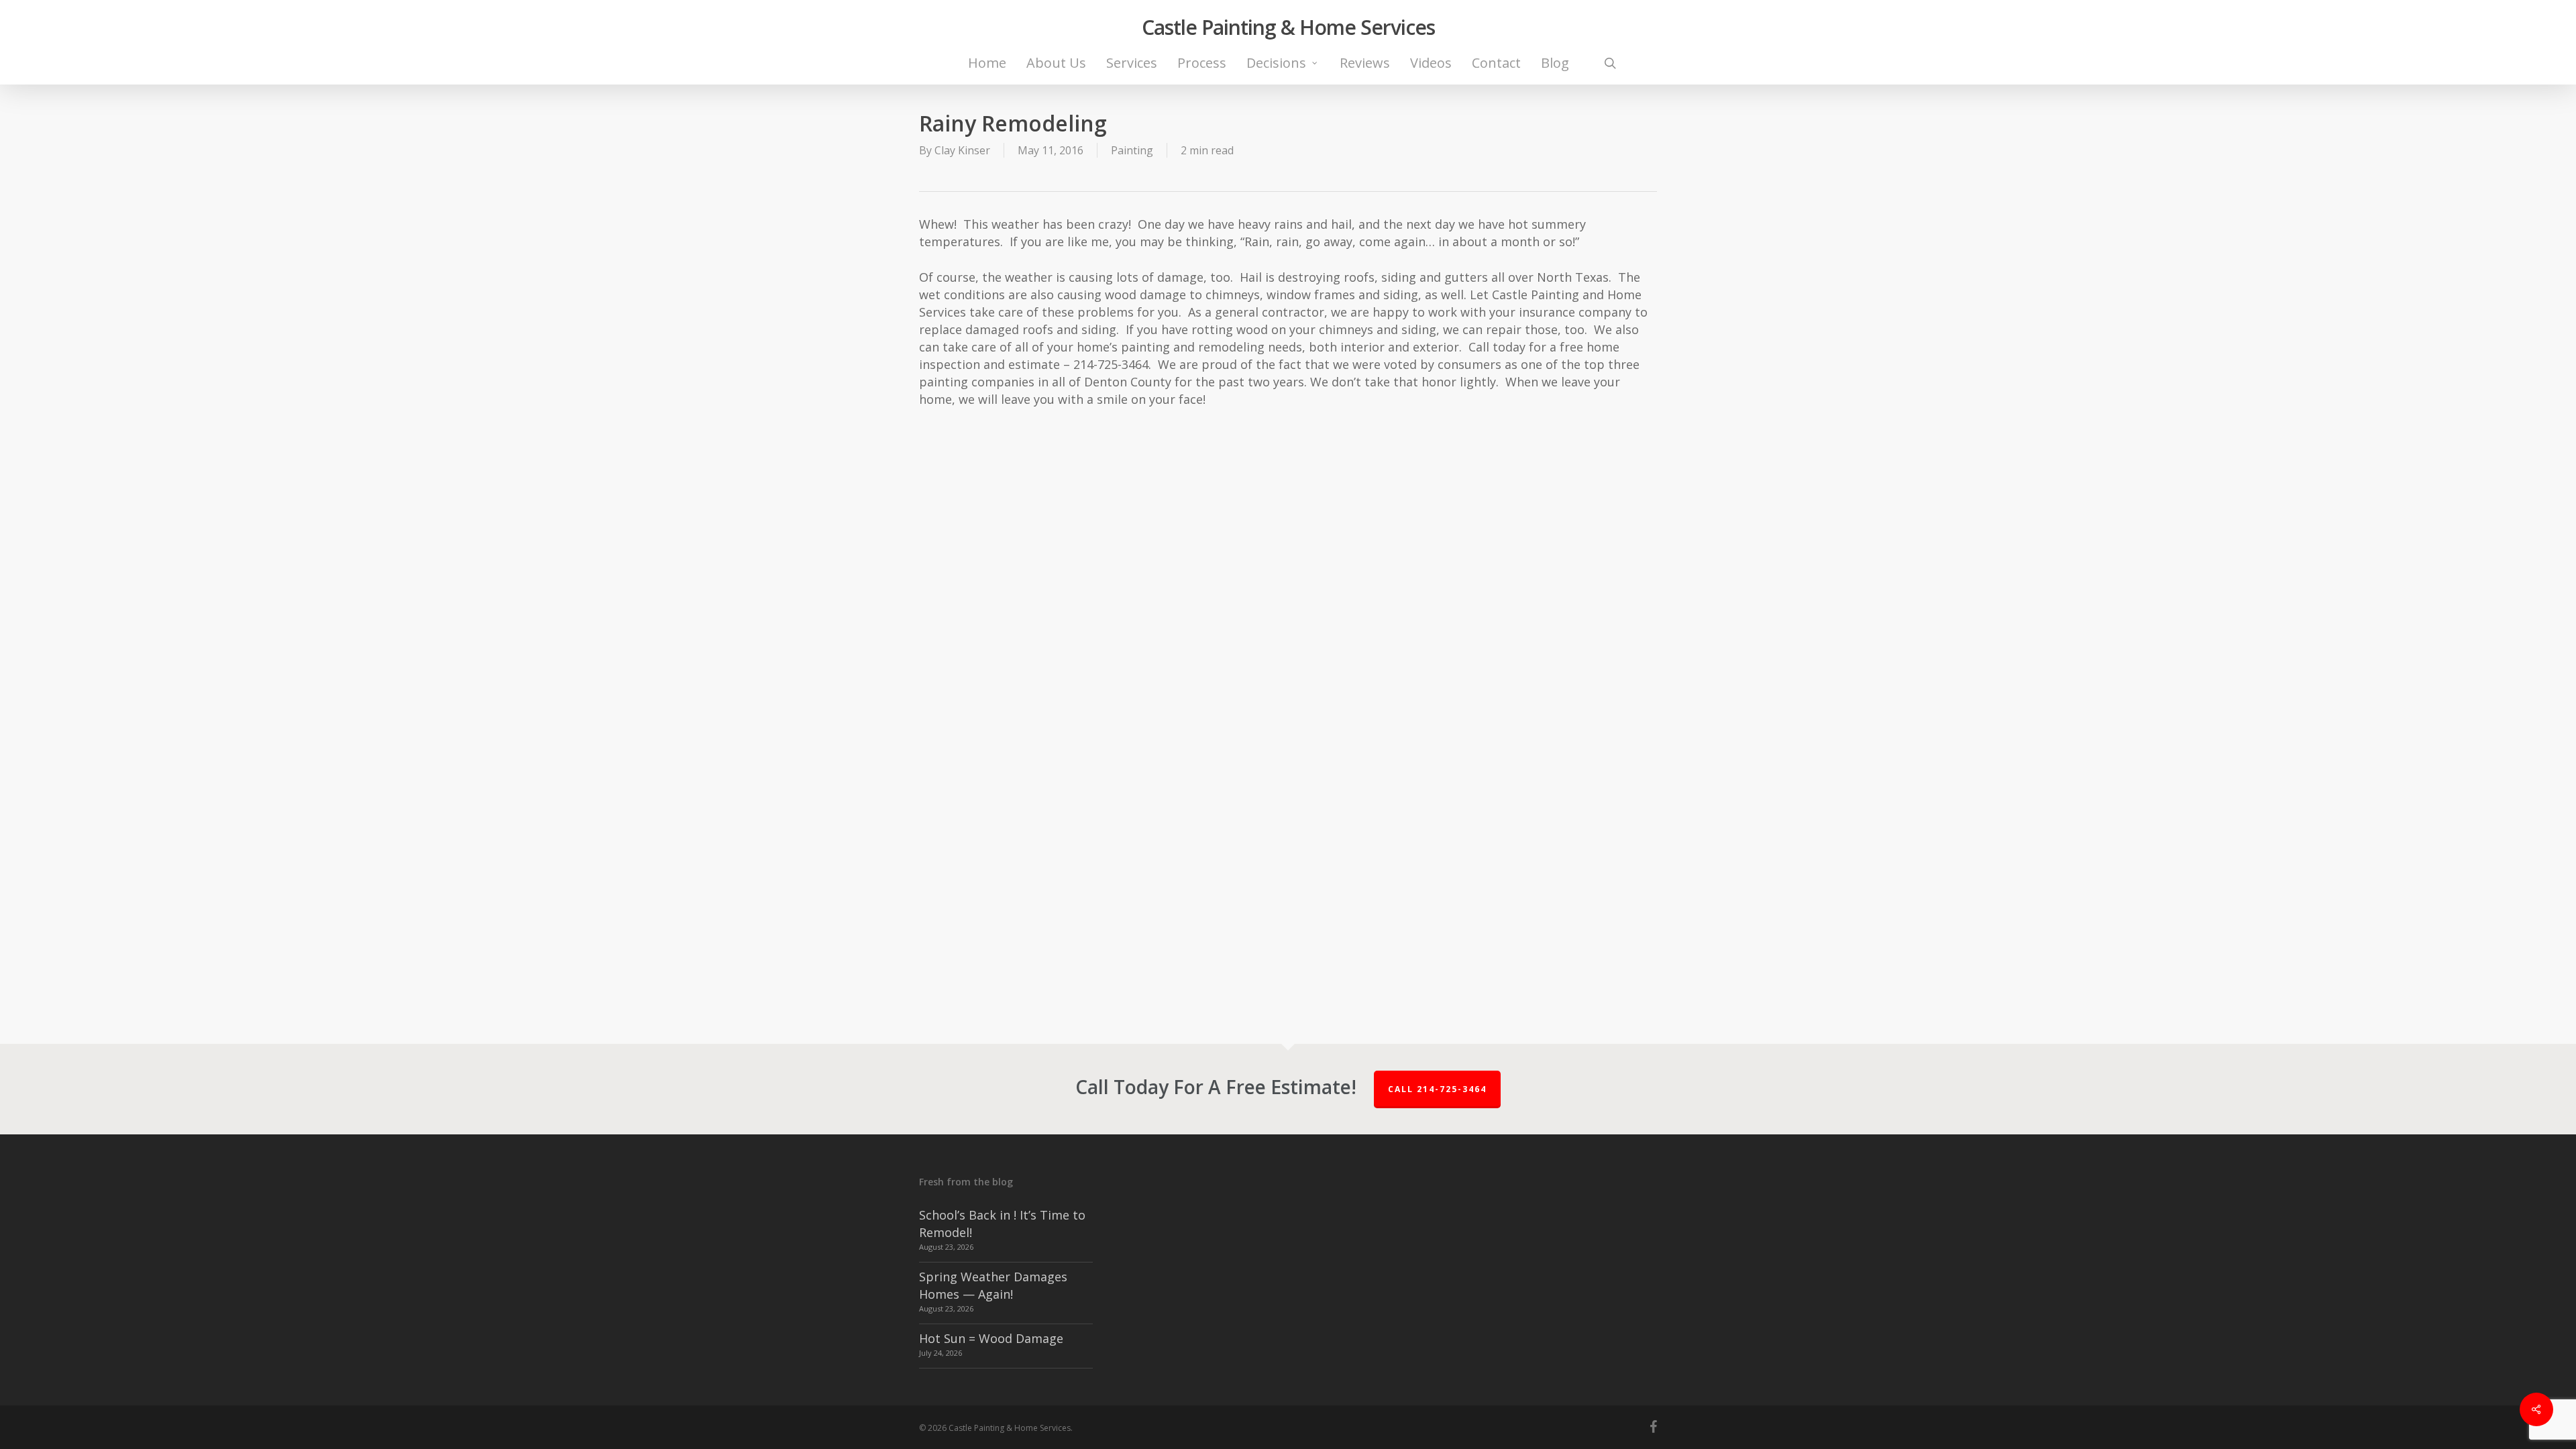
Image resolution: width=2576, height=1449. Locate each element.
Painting (1132, 150)
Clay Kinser (962, 150)
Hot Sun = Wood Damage (991, 1338)
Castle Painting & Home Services (1288, 28)
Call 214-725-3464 (1437, 1089)
